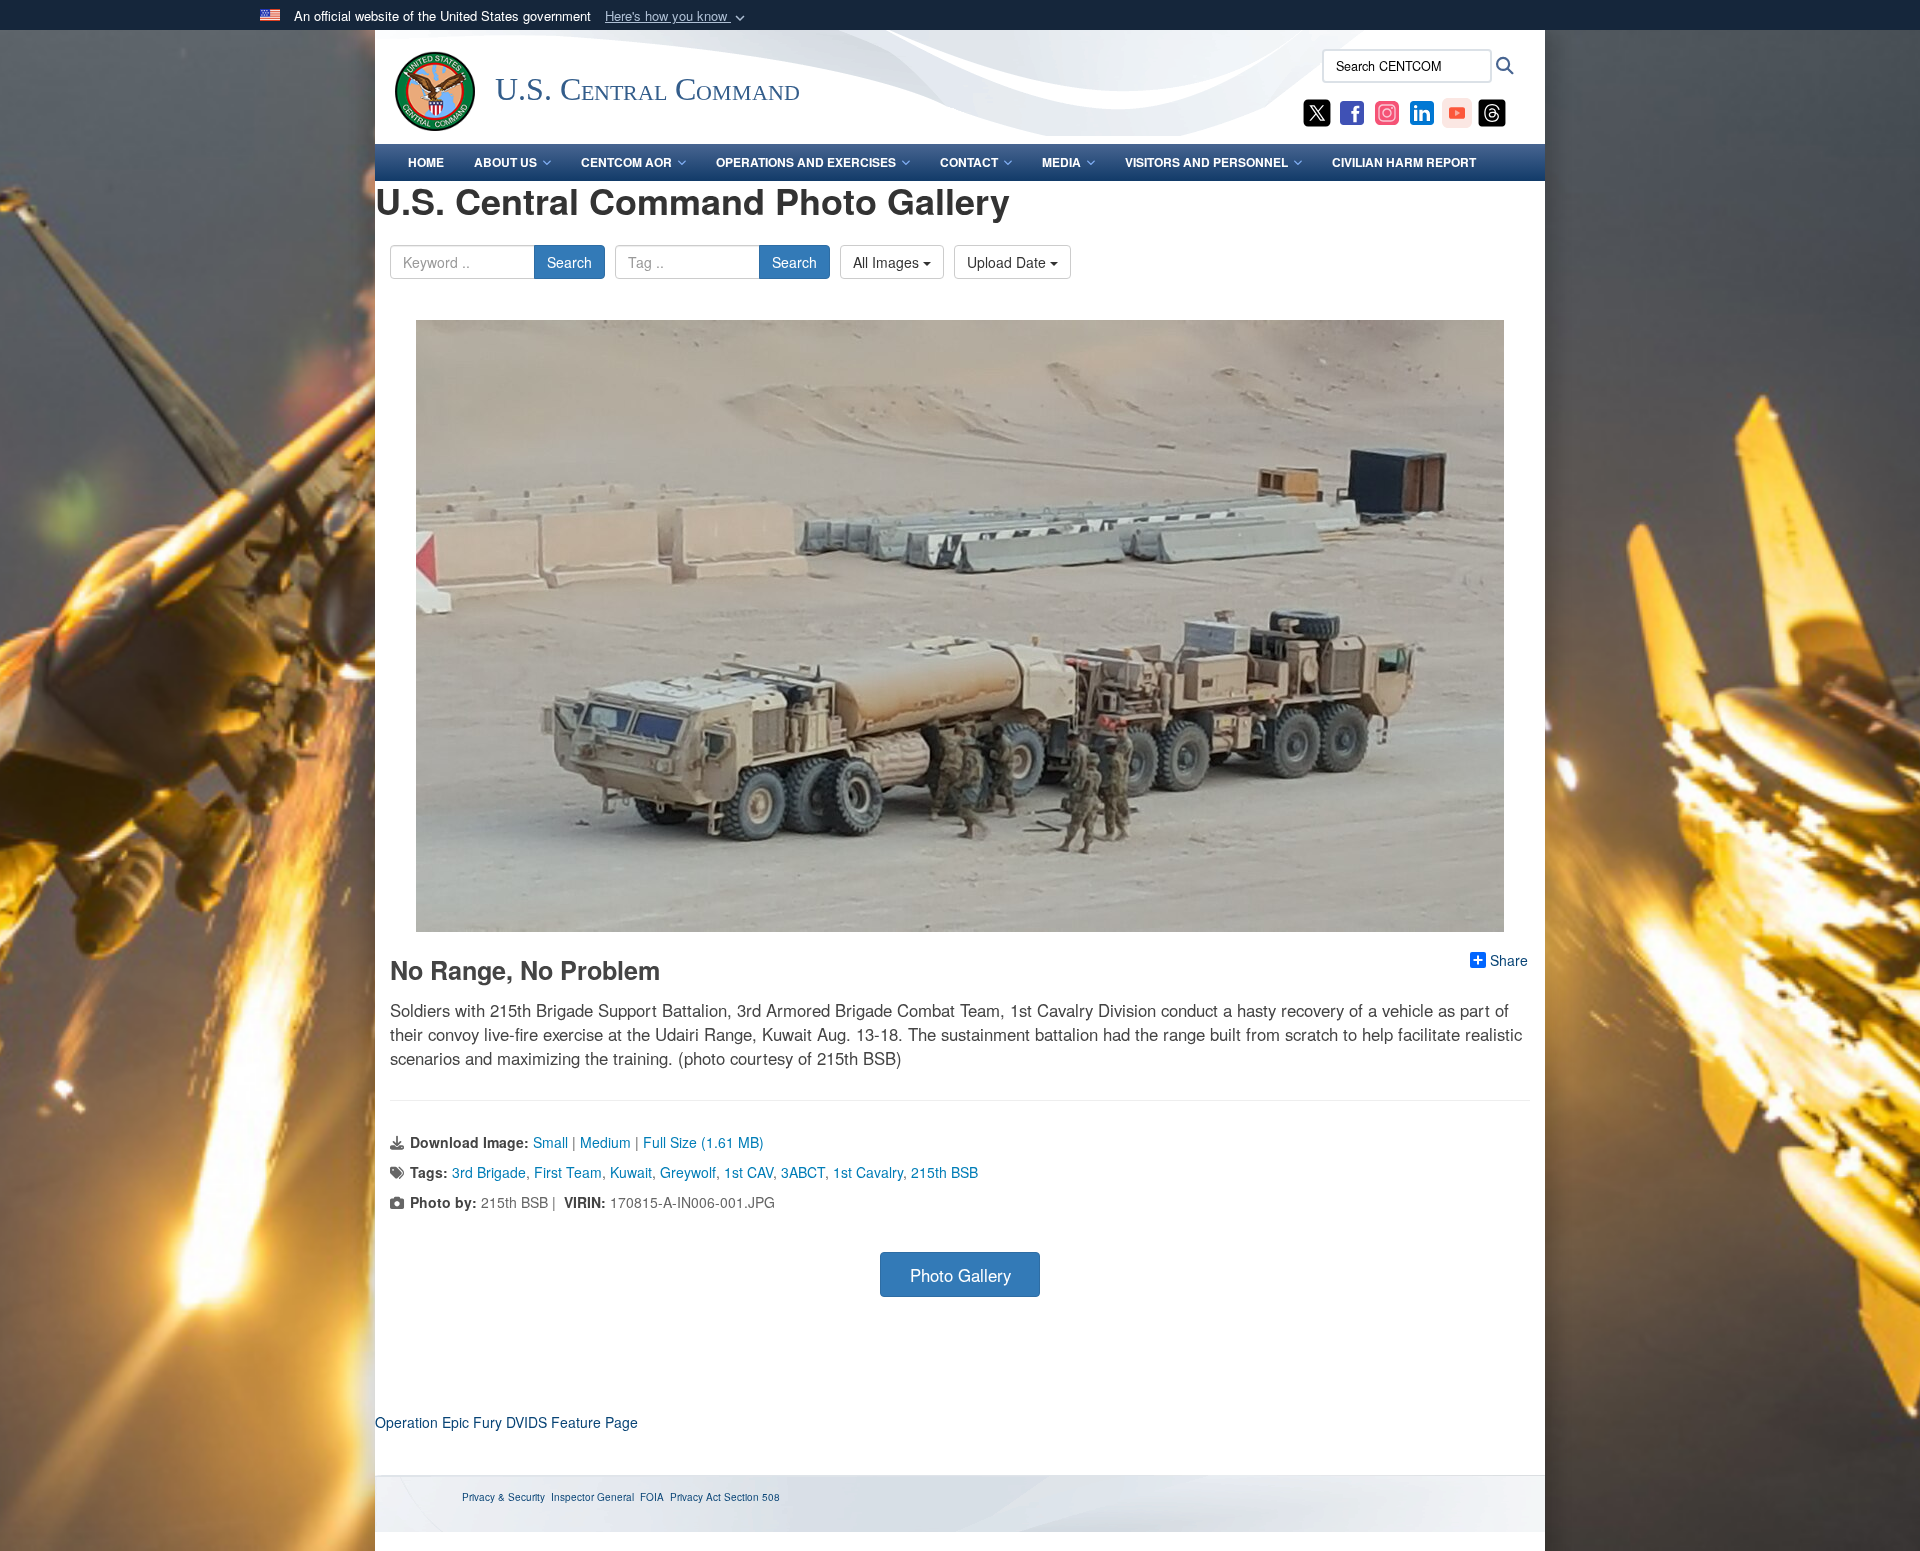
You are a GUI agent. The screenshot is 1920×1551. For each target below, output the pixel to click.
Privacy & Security (503, 1497)
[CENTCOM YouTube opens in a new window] (1457, 111)
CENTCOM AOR (626, 162)
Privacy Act (695, 1497)
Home (426, 162)
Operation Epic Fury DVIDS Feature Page (506, 1422)
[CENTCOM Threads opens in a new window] (1492, 111)
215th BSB (944, 1172)
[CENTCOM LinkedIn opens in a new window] (1422, 111)
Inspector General (592, 1497)
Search (569, 262)
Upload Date (1008, 262)
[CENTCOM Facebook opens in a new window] (1352, 111)
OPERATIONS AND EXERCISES (806, 162)
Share (1509, 960)
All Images (888, 262)
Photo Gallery (960, 1275)
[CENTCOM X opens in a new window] (1317, 111)
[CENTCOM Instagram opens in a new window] (1387, 111)
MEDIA (1061, 162)
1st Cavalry (868, 1172)
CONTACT (969, 162)
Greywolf (688, 1172)
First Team (568, 1172)
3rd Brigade (489, 1172)
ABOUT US (505, 162)
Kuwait (631, 1172)
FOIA (652, 1497)
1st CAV (748, 1172)
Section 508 (752, 1497)
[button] (677, 16)
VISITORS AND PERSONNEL (1206, 162)
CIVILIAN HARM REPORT (1404, 162)
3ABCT (803, 1172)
